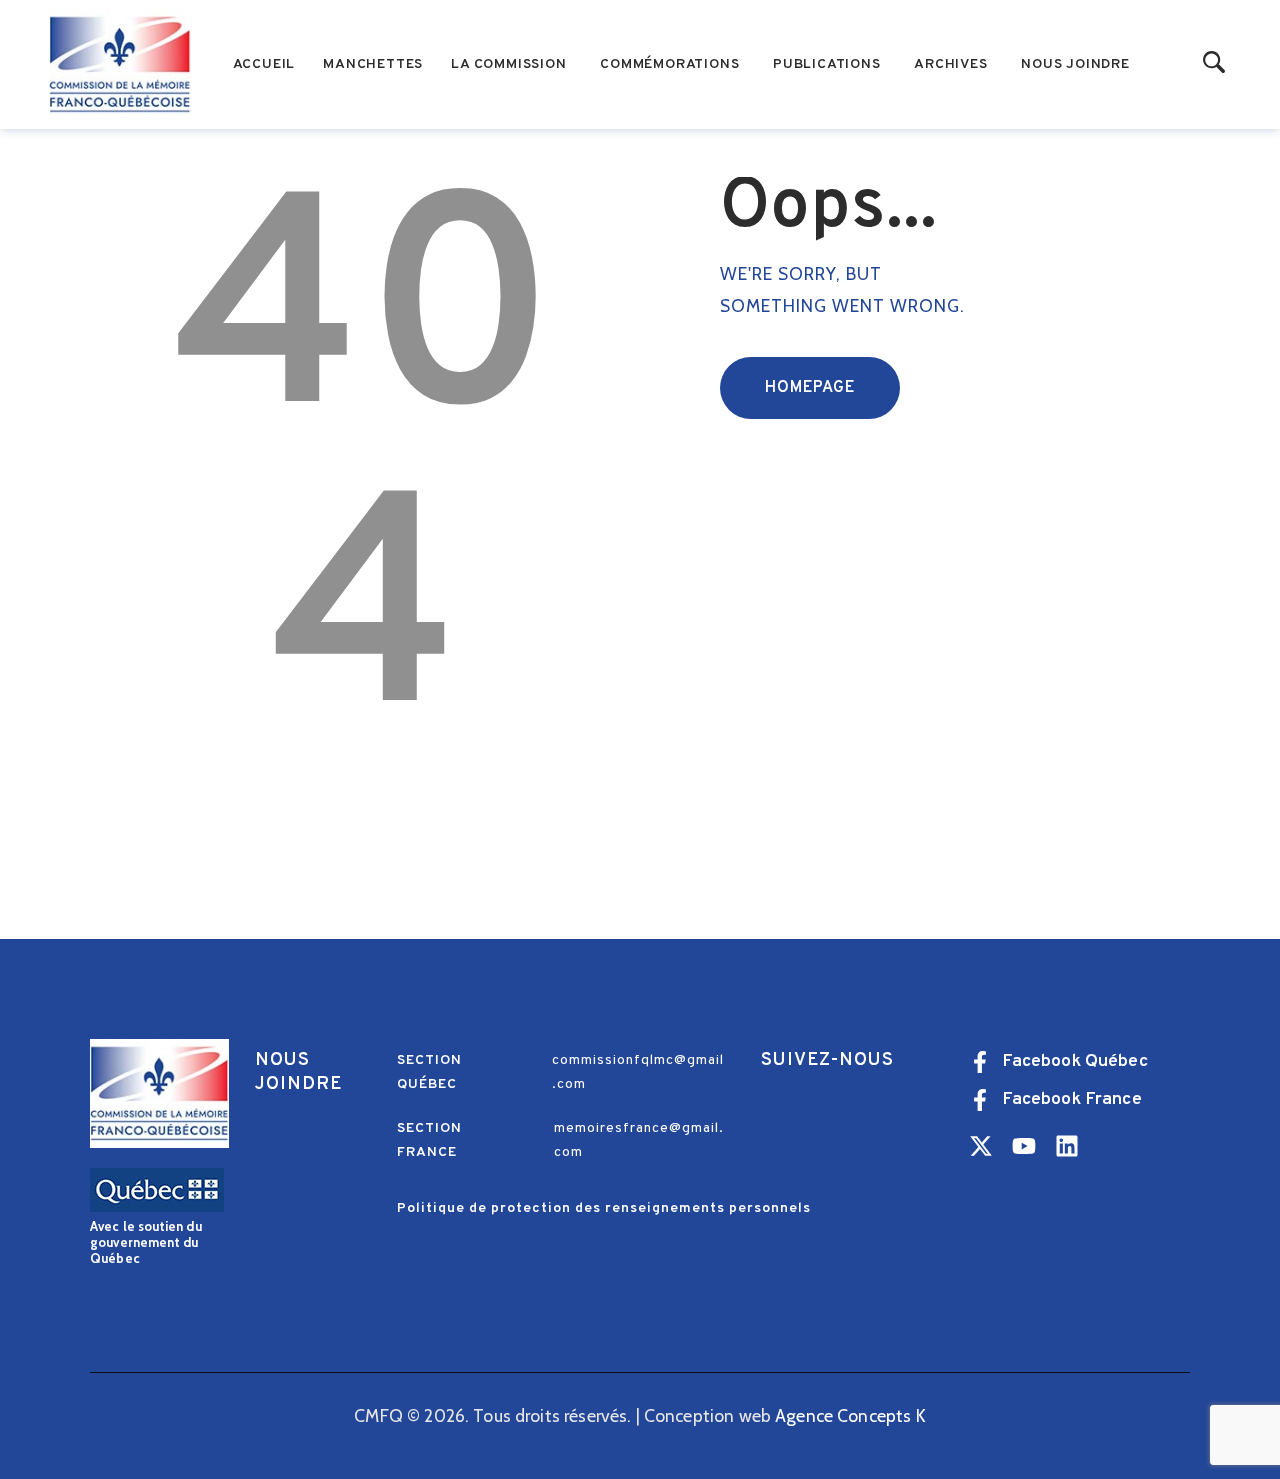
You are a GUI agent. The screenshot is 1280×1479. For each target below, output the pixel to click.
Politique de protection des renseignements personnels (604, 1208)
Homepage (810, 388)
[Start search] (1214, 63)
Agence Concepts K (850, 1415)
